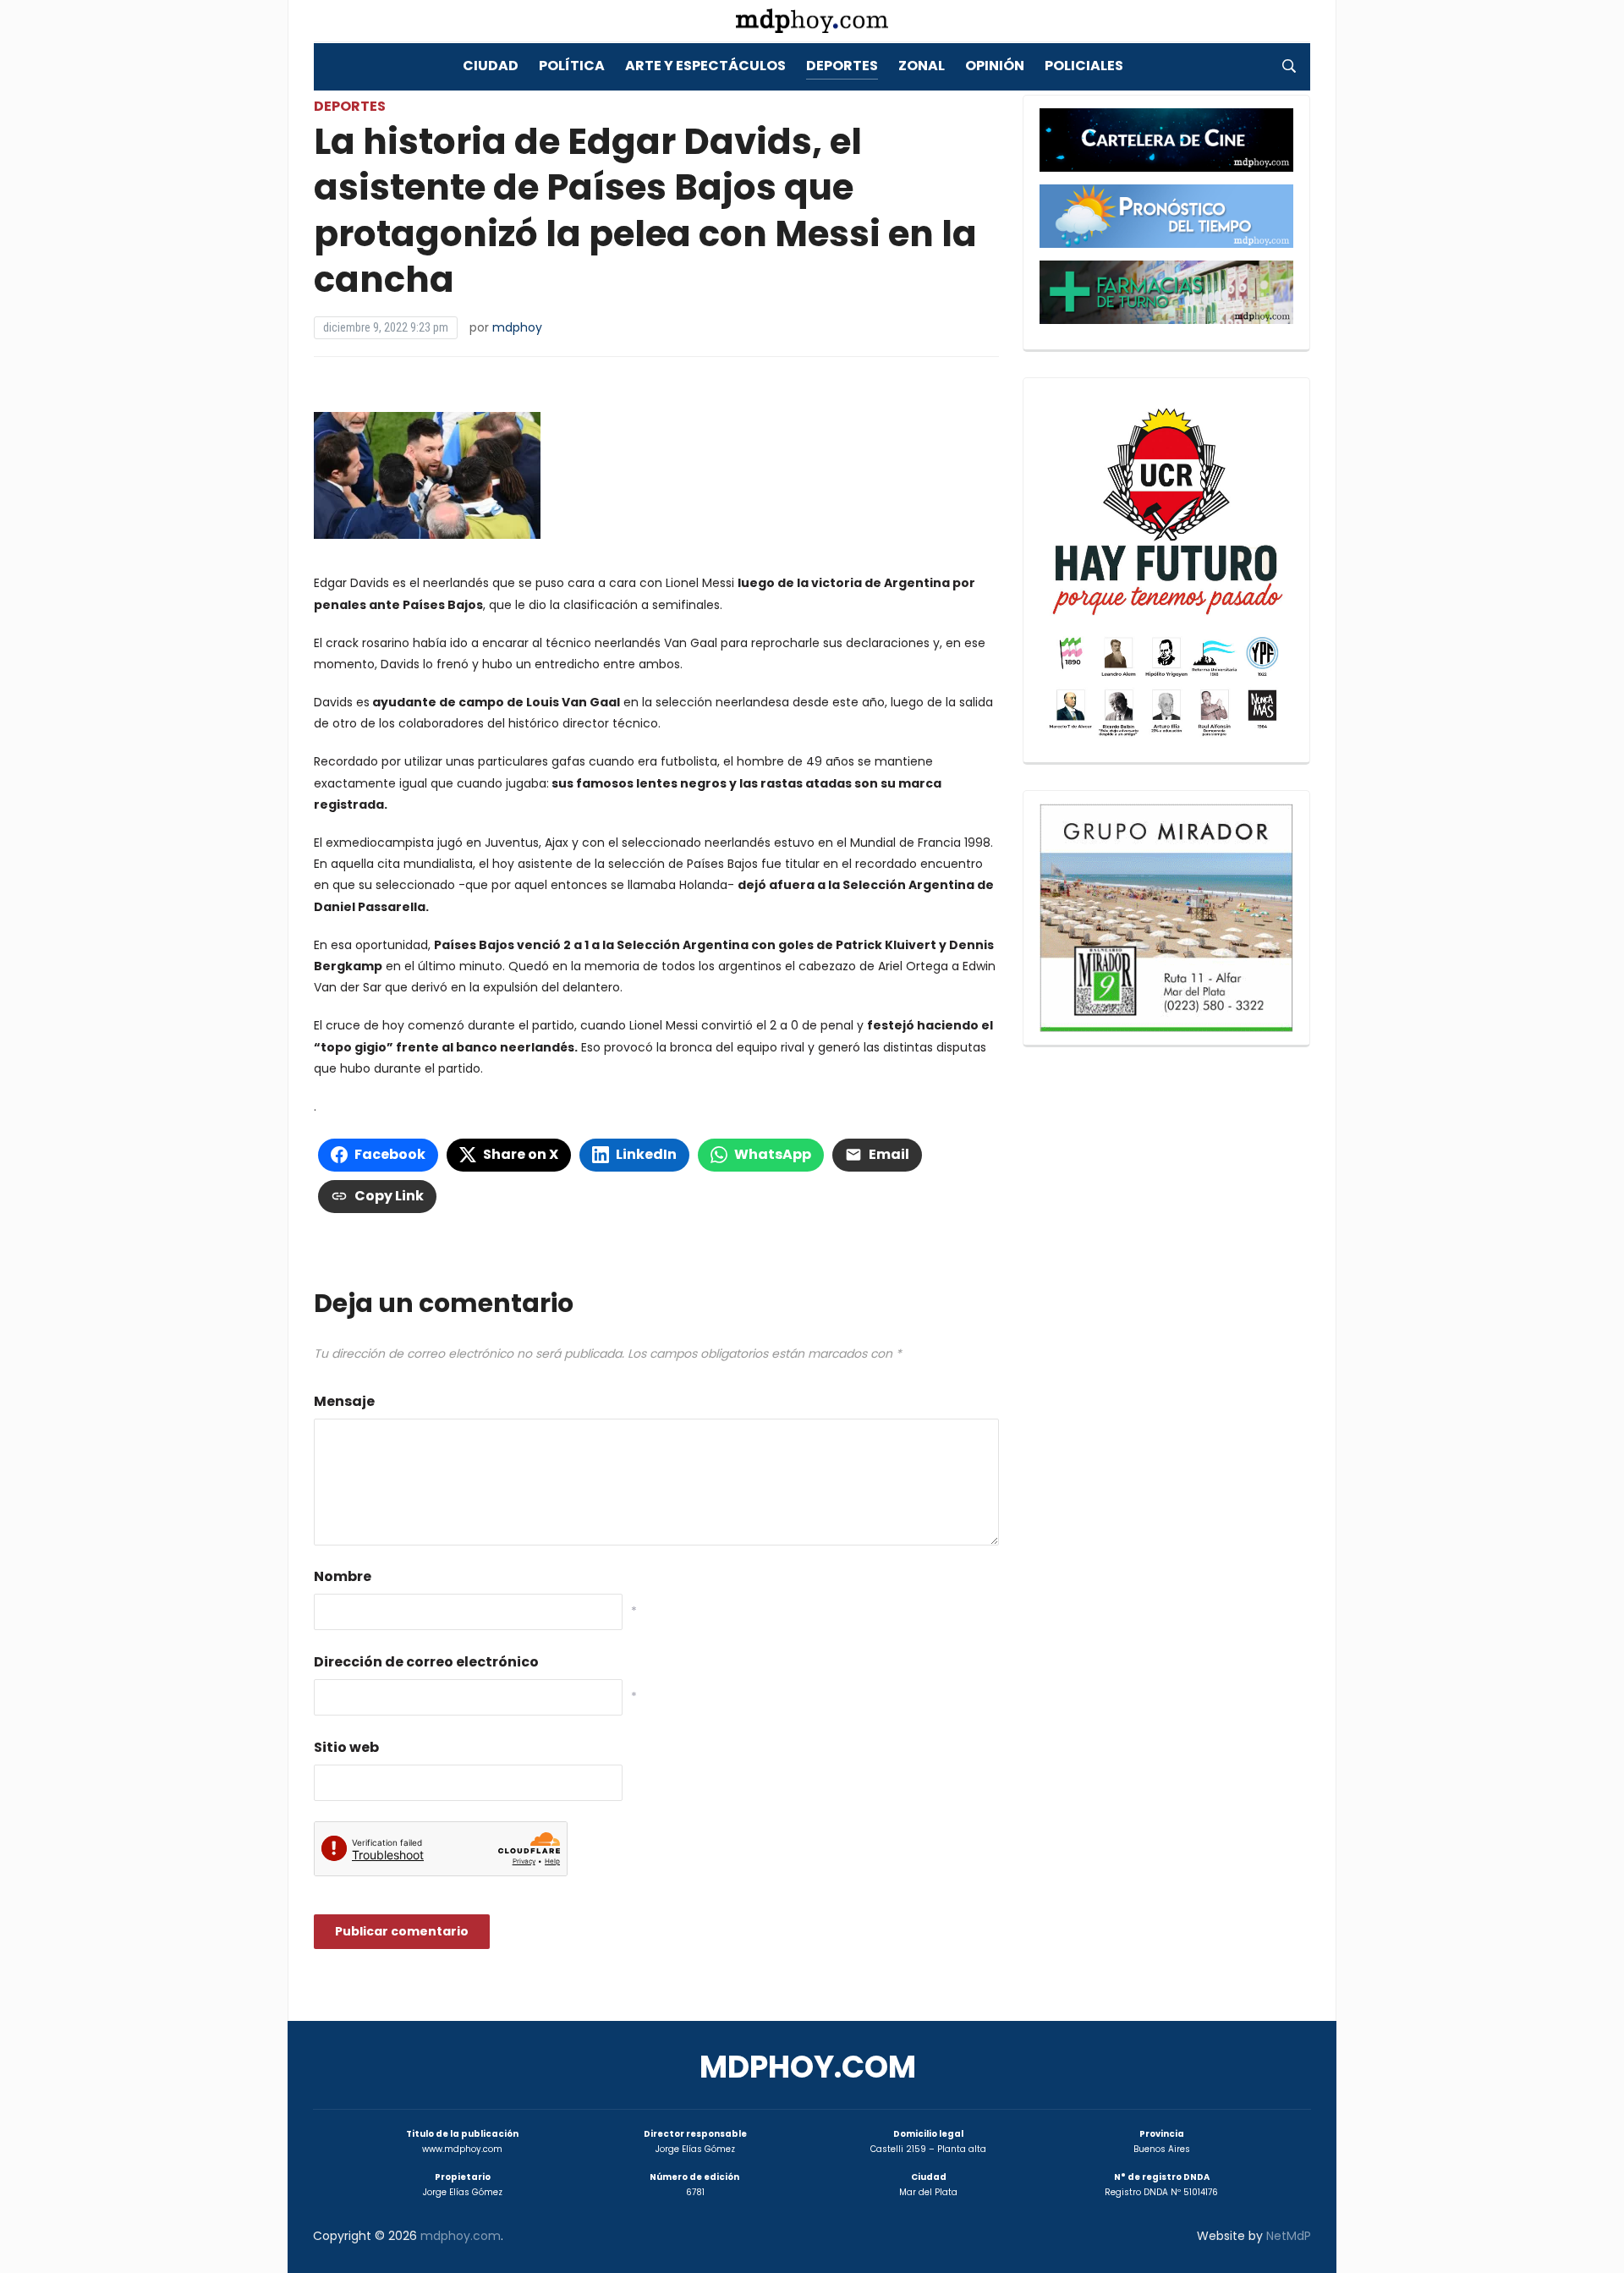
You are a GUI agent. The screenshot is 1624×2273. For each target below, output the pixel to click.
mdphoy (517, 327)
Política (572, 66)
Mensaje (344, 1401)
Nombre (343, 1576)
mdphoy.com (808, 2067)
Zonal (922, 66)
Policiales (1084, 66)
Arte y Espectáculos (705, 66)
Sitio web (346, 1747)
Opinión (995, 66)
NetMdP (1289, 2236)
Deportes (842, 66)
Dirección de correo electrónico (426, 1662)
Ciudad (491, 66)
